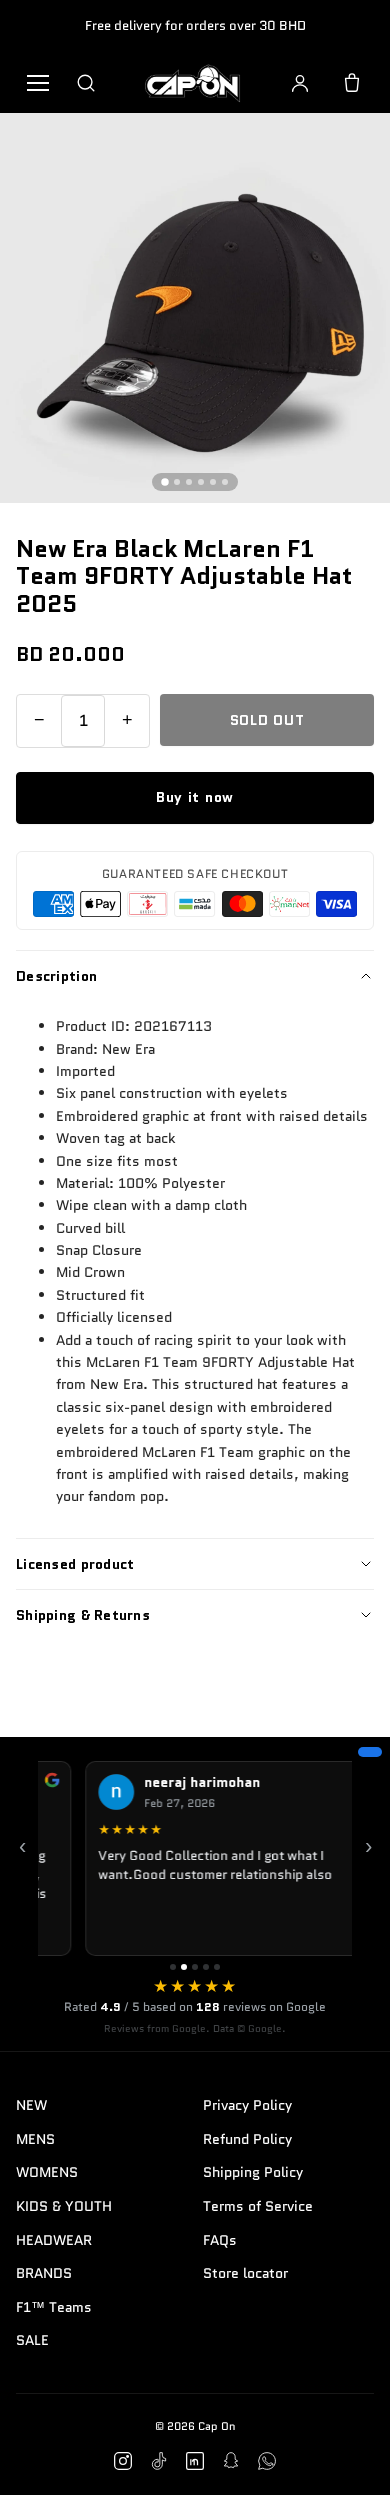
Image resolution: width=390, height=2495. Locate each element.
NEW (31, 2105)
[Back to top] (344, 2457)
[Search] (86, 83)
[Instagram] (123, 2461)
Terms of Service (258, 2206)
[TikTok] (159, 2461)
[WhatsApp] (267, 2461)
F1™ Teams (54, 2307)
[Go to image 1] (165, 482)
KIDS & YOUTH (64, 2206)
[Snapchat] (231, 2461)
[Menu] (38, 83)
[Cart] (352, 83)
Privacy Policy (247, 2105)
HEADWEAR (54, 2240)
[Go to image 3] (189, 482)
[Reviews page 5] (217, 1967)
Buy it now (195, 797)
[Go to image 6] (225, 482)
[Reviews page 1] (173, 1967)
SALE (32, 2340)
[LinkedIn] (195, 2461)
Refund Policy (247, 2139)
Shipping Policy (253, 2172)
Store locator (245, 2273)
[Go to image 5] (213, 482)
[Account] (300, 83)
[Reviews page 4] (206, 1967)
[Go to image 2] (177, 482)
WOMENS (47, 2172)
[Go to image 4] (201, 482)
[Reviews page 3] (195, 1967)
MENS (35, 2139)
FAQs (220, 2240)
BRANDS (44, 2273)
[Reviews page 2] (184, 1967)
